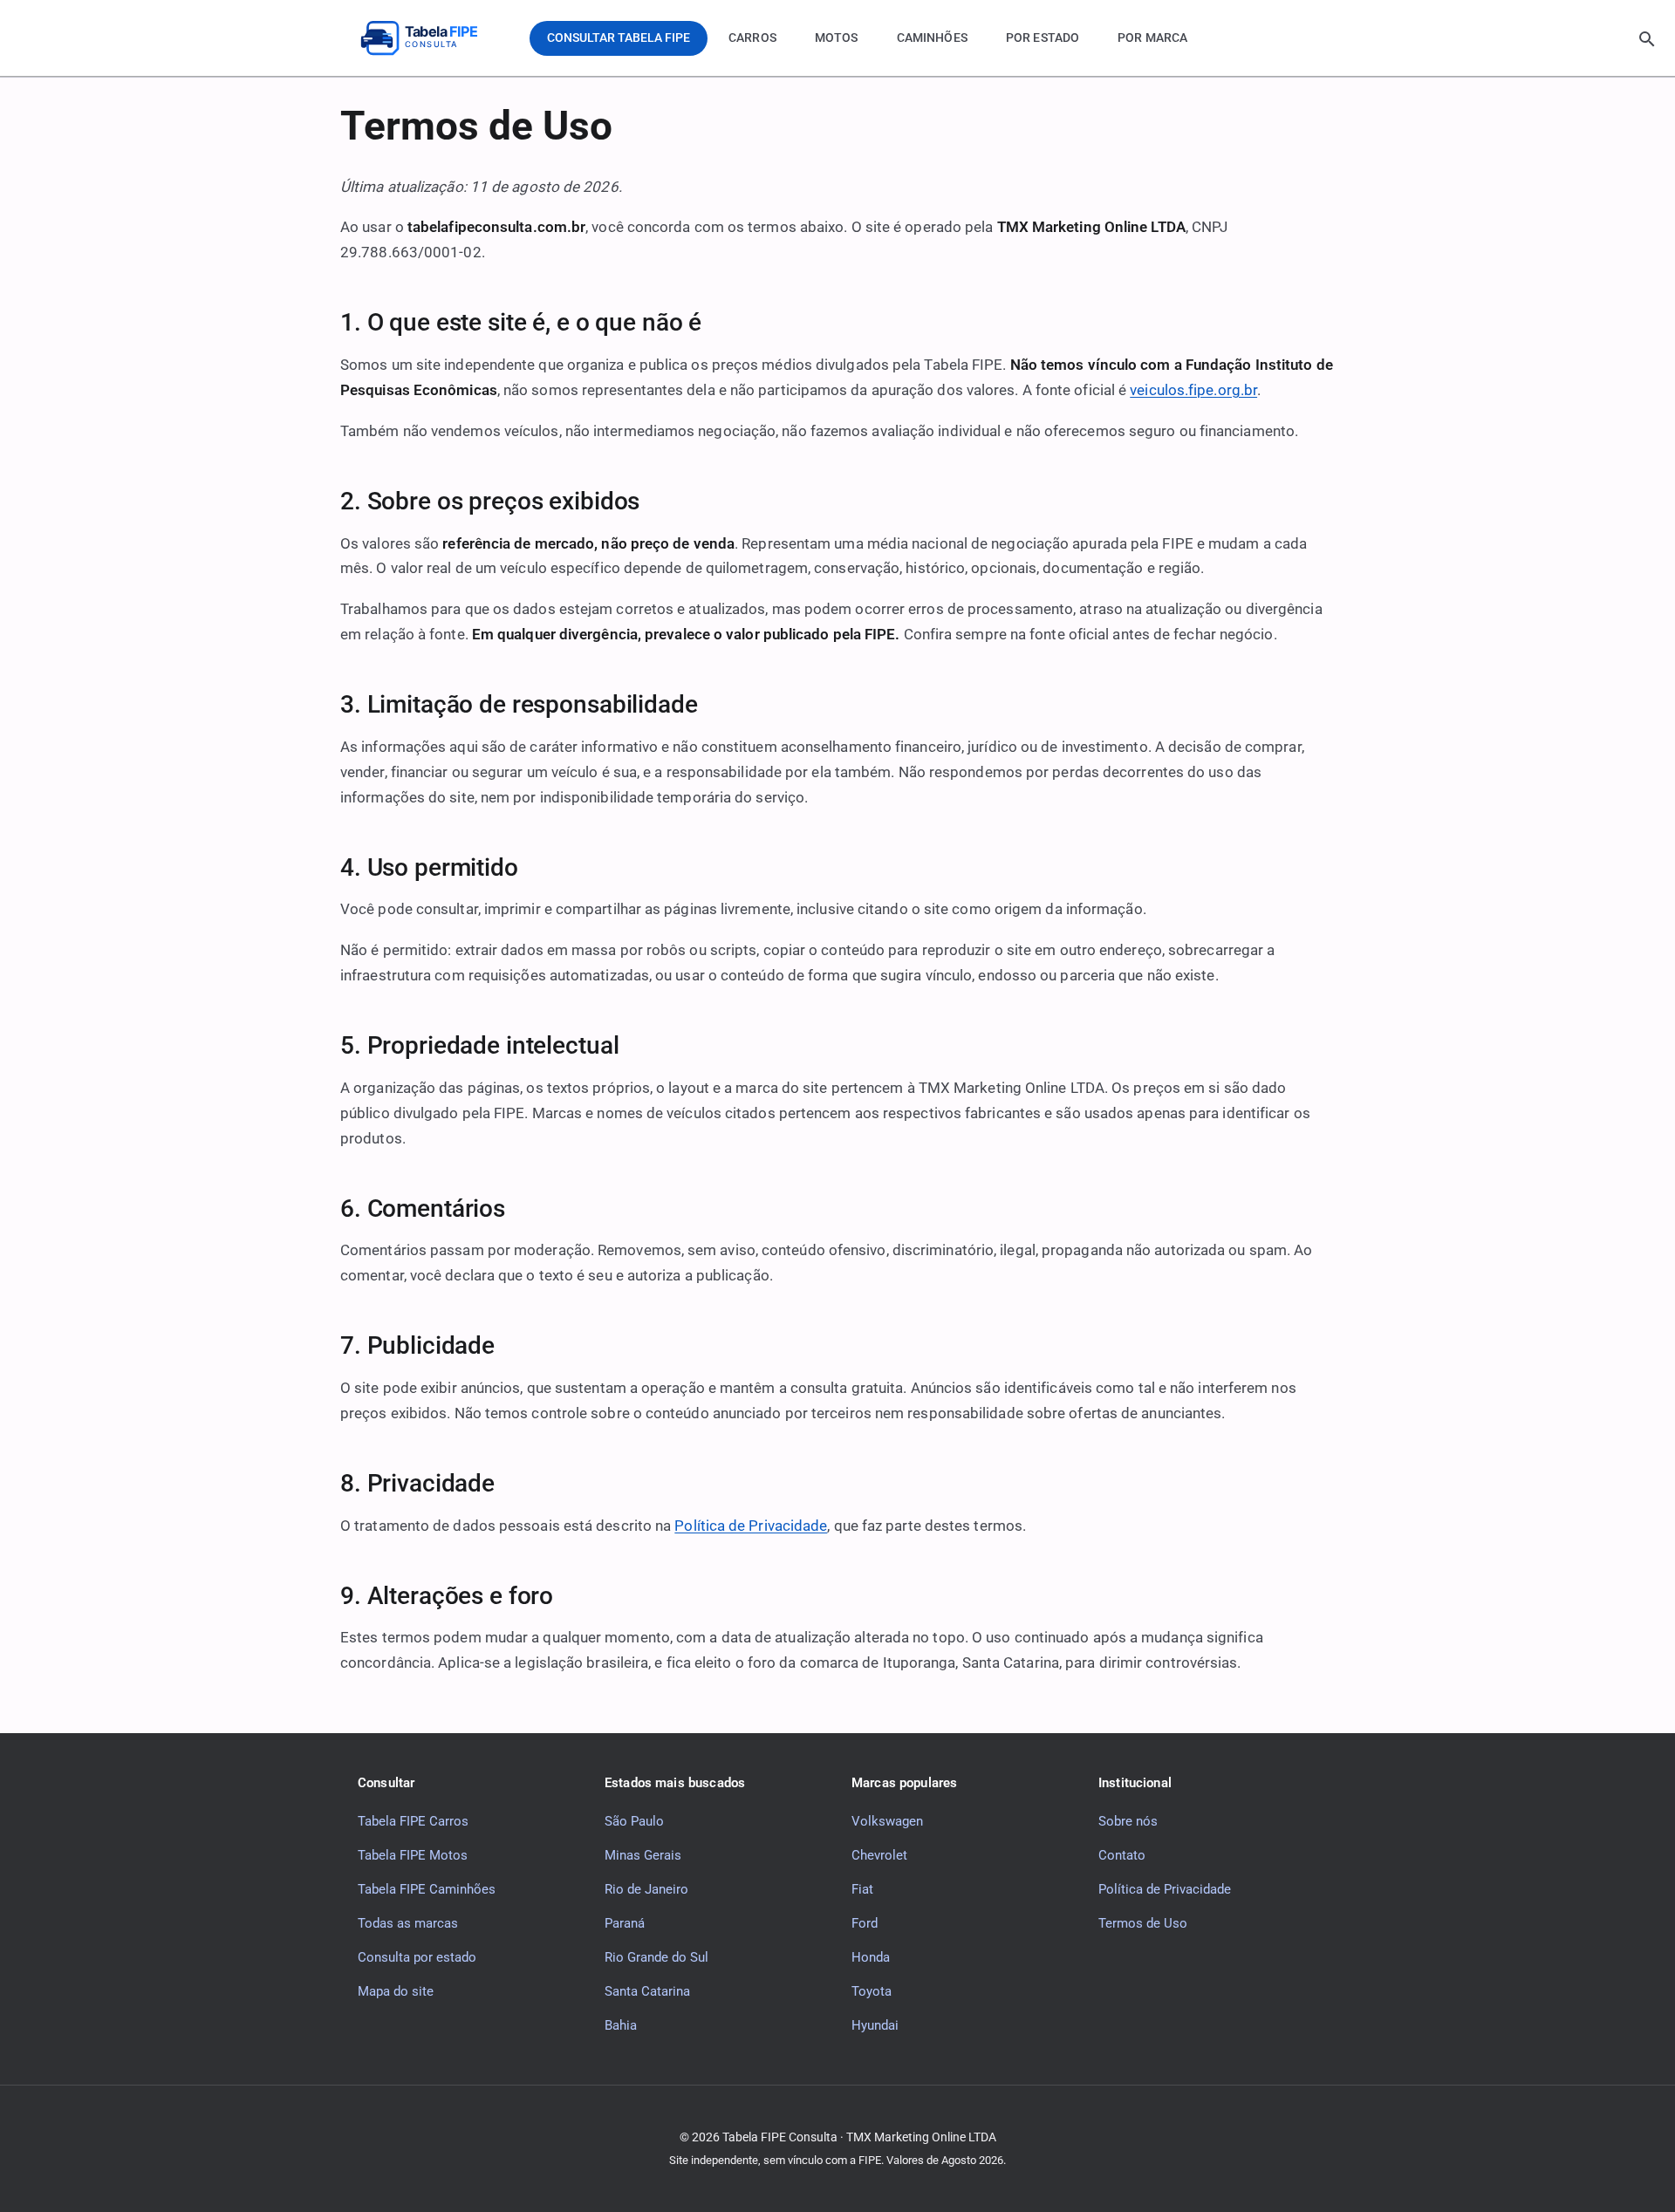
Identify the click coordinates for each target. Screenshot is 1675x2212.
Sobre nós (1128, 1821)
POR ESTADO (1043, 38)
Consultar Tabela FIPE (619, 38)
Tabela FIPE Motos (413, 1855)
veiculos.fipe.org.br (1193, 390)
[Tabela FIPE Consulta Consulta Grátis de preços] (432, 38)
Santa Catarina (647, 1991)
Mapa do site (396, 1991)
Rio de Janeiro (646, 1889)
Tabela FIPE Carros (413, 1821)
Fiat (862, 1889)
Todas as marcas (408, 1923)
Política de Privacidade (751, 1526)
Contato (1122, 1855)
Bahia (621, 2025)
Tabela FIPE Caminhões (427, 1889)
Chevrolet (879, 1855)
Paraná (625, 1923)
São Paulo (634, 1821)
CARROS (752, 38)
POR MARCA (1152, 38)
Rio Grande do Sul (656, 1957)
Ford (865, 1923)
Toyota (872, 1991)
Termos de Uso (1143, 1923)
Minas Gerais (643, 1855)
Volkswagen (887, 1821)
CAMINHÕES (932, 38)
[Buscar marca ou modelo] (1647, 39)
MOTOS (837, 38)
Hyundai (875, 2025)
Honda (871, 1957)
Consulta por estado (417, 1957)
